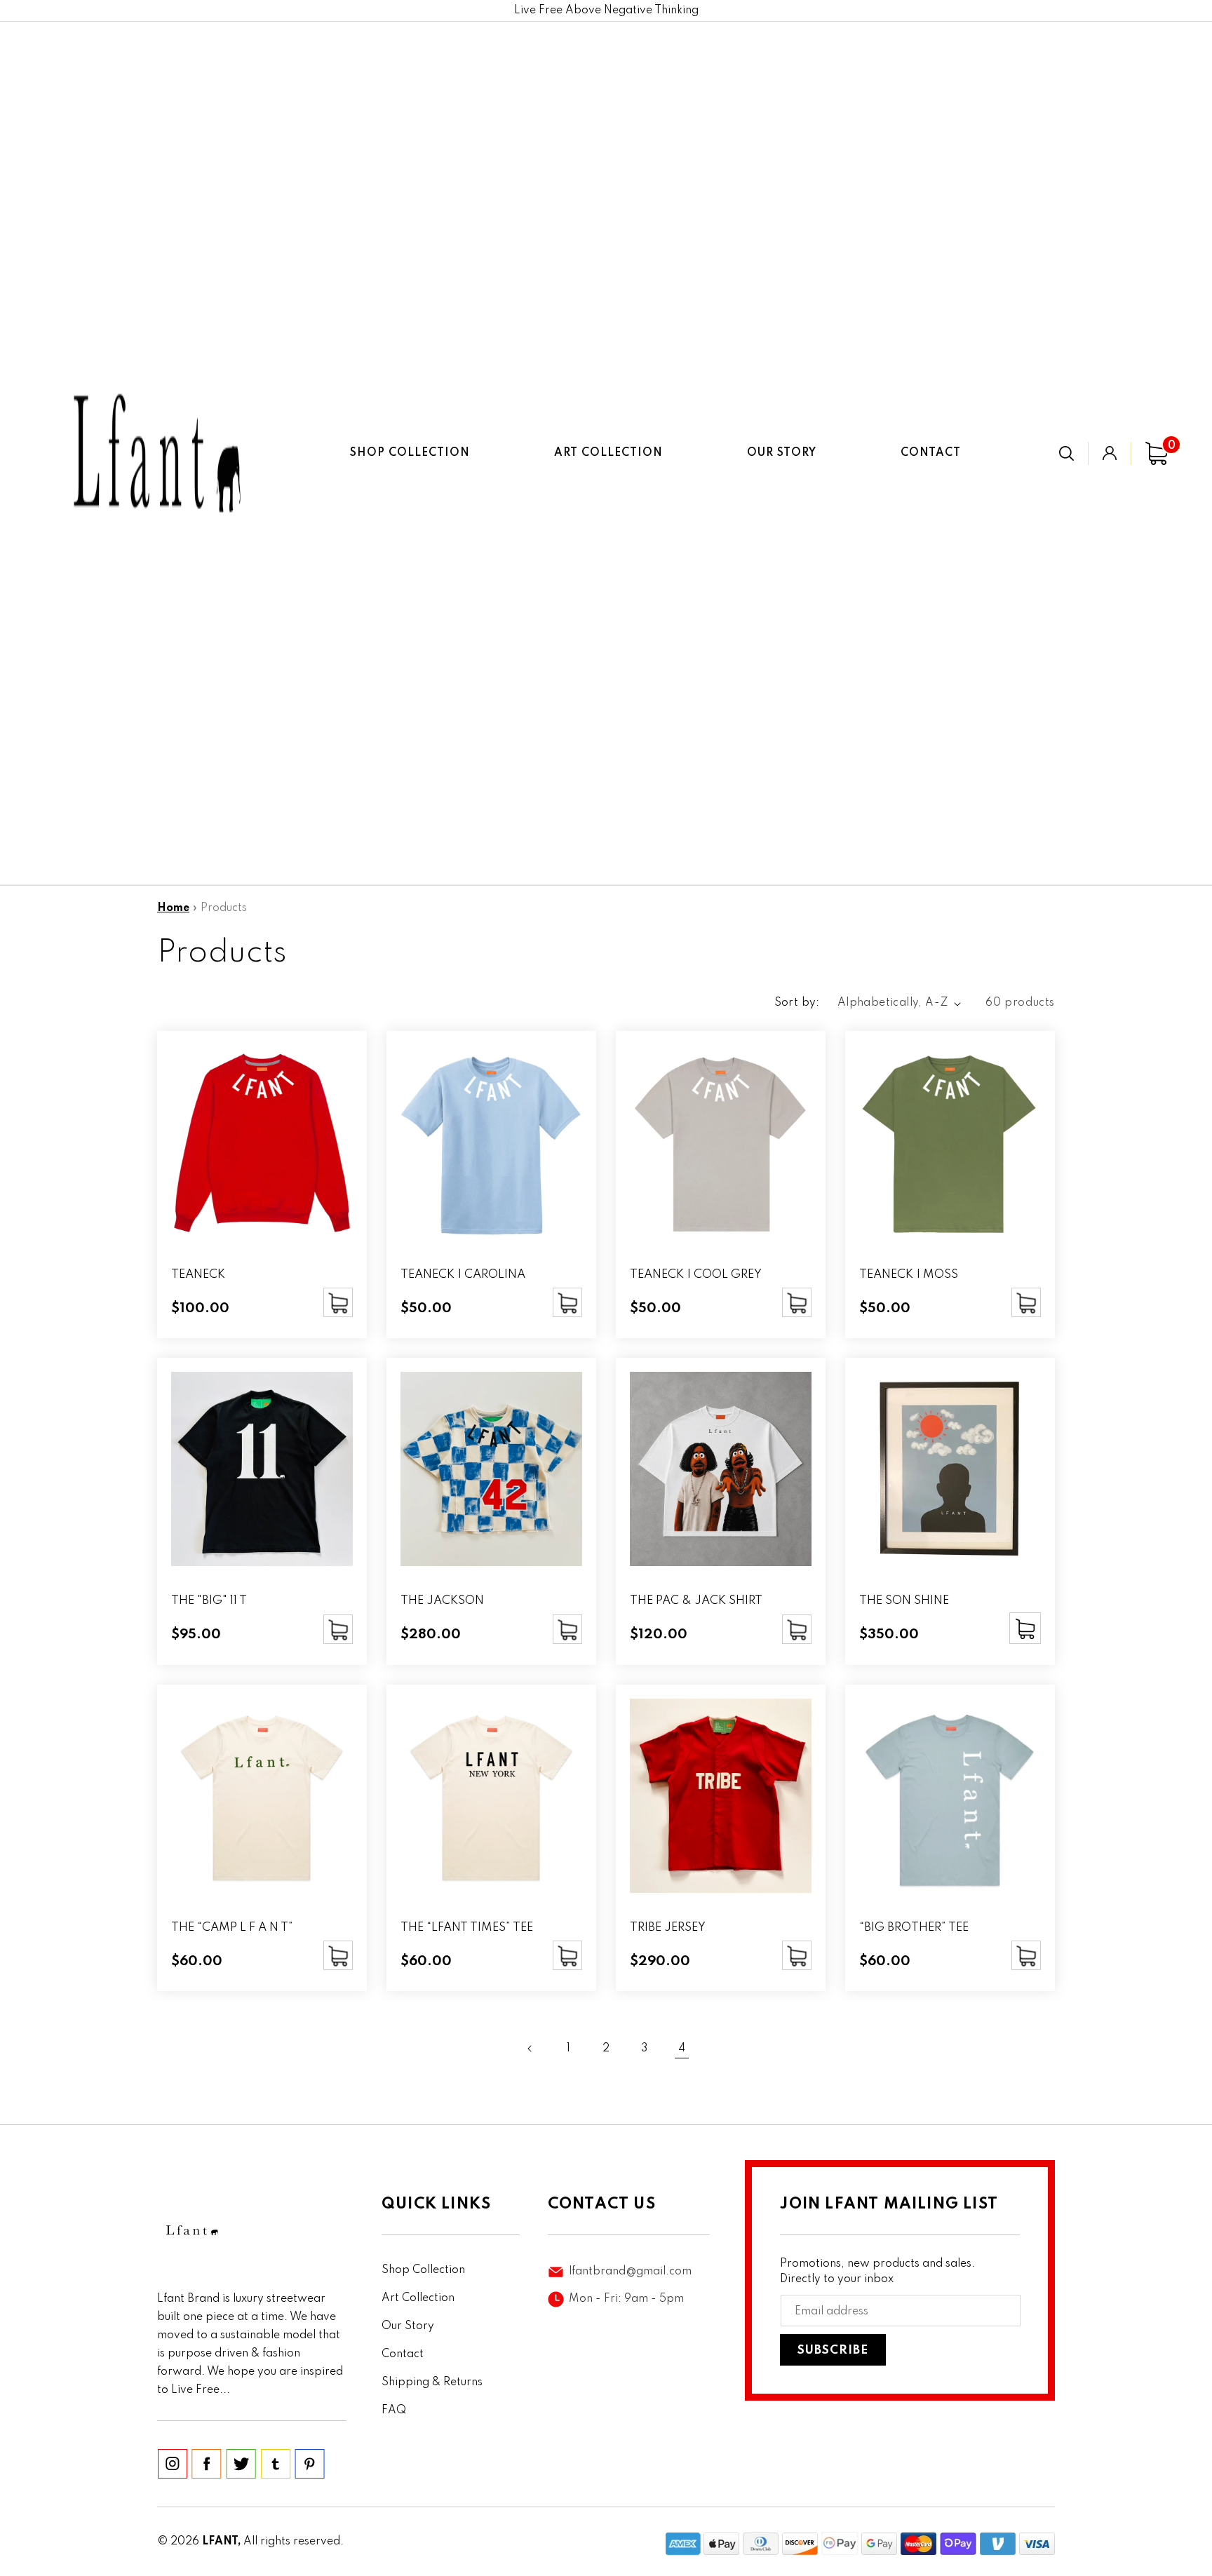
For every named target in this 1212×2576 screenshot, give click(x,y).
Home (173, 908)
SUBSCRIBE (833, 2351)
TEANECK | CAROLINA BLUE (463, 1282)
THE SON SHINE (904, 1601)
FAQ (394, 2410)
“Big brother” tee (914, 1928)
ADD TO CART (338, 1302)
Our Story (408, 2326)
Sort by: (797, 1003)
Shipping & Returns (432, 2382)
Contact (403, 2354)
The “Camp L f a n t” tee (232, 1935)
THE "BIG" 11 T (209, 1601)
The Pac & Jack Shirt (696, 1601)
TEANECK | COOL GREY (696, 1275)
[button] (1066, 453)
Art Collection (418, 2298)
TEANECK (198, 1275)
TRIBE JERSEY (668, 1928)
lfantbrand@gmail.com (630, 2272)
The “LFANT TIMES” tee (467, 1928)
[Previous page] (530, 2049)
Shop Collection (423, 2270)
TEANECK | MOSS (909, 1275)
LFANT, (221, 2542)
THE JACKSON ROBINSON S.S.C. (451, 1608)
